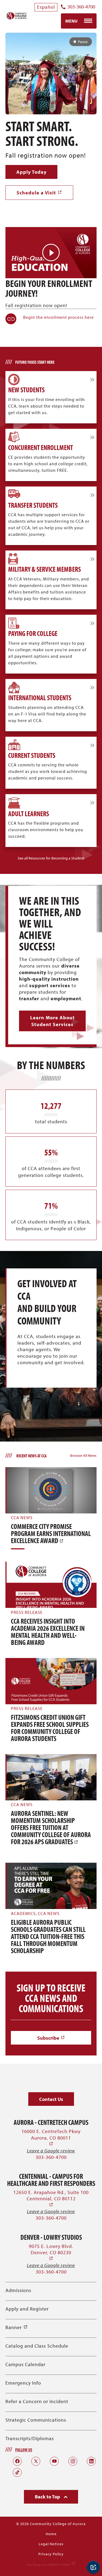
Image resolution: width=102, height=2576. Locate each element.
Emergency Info (23, 2383)
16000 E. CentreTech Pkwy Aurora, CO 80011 (51, 2138)
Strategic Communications (36, 2420)
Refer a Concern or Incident (37, 2401)
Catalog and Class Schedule (37, 2346)
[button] (51, 858)
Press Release (27, 1612)
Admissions (18, 2290)
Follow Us (24, 2450)
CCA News (22, 1518)
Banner (17, 2327)
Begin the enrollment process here (58, 317)
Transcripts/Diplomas (30, 2438)
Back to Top (48, 2497)
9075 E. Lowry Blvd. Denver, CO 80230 (51, 2252)
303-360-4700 (81, 7)
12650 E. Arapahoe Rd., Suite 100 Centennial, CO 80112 (51, 2199)
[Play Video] (51, 253)
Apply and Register (27, 2309)
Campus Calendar (25, 2364)
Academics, (24, 1913)
